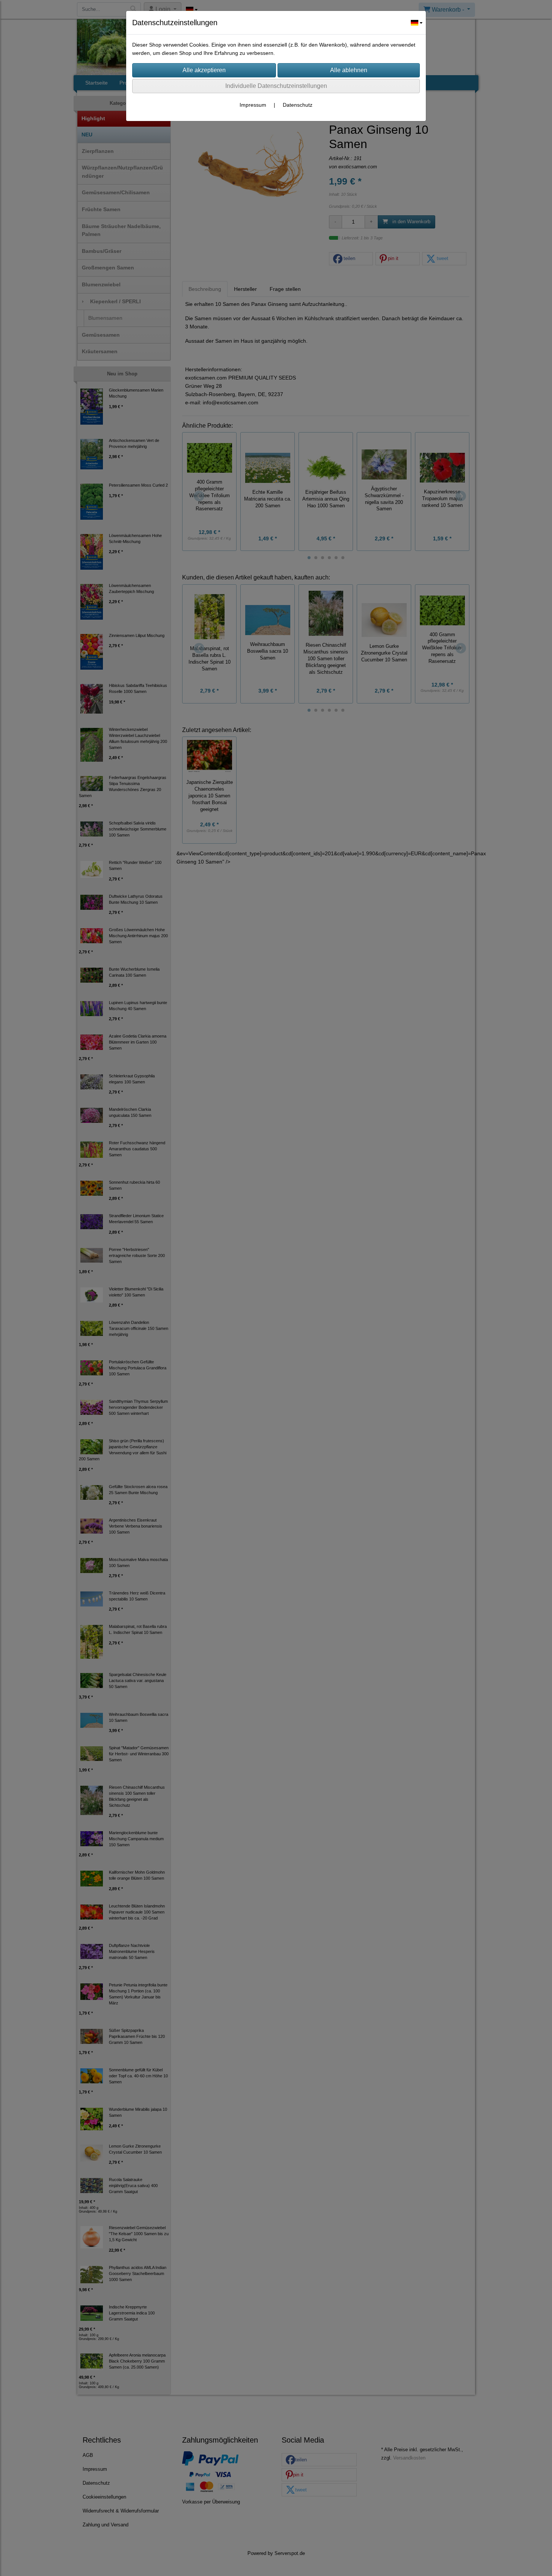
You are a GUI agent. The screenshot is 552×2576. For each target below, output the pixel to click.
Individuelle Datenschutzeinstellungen (276, 86)
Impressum (253, 105)
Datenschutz (298, 105)
